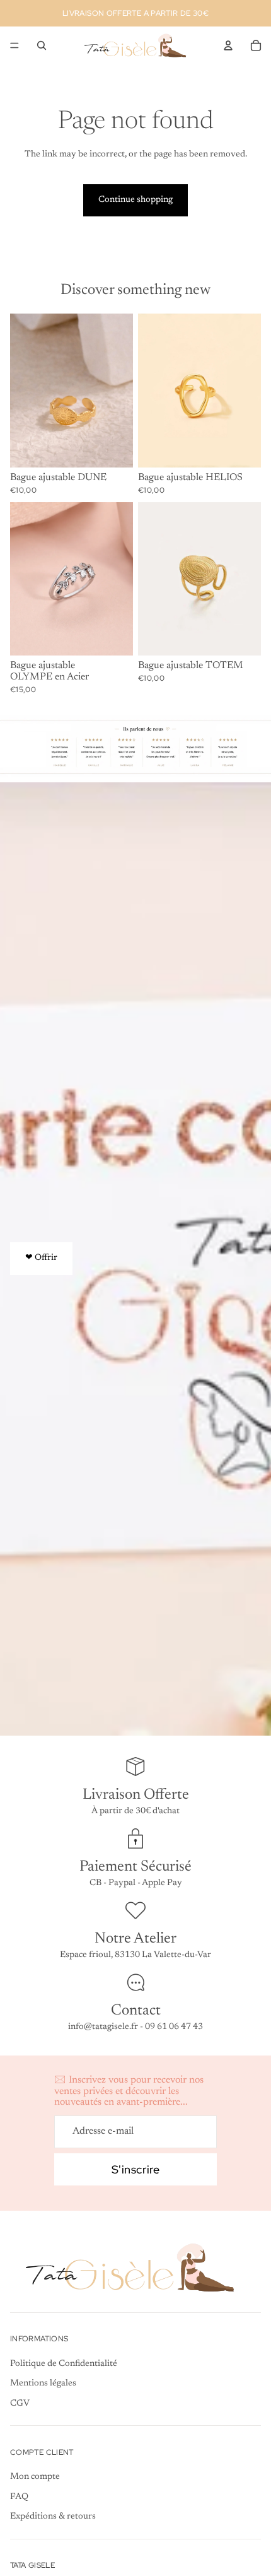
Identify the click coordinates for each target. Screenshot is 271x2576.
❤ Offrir (41, 1258)
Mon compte (35, 2477)
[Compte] (228, 45)
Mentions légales (43, 2384)
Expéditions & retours (53, 2517)
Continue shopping (135, 200)
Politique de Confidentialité (64, 2364)
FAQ (19, 2497)
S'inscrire (135, 2169)
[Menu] (14, 45)
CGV (20, 2404)
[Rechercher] (42, 45)
